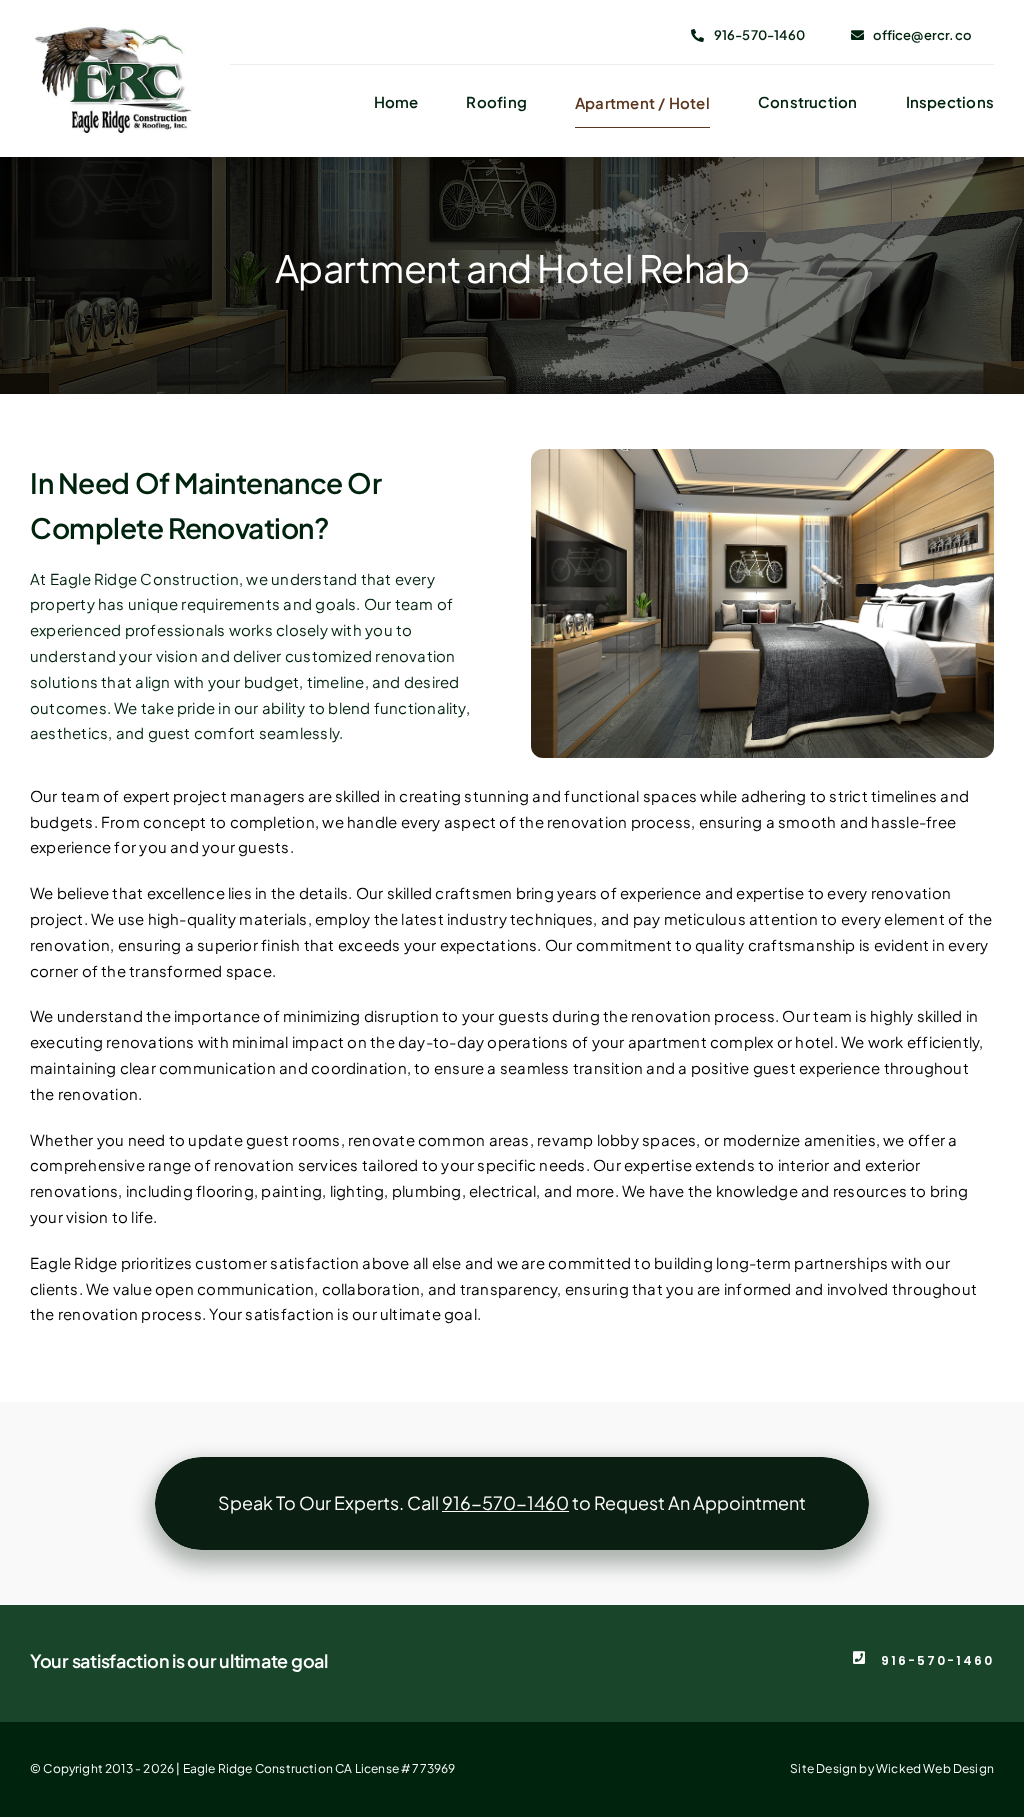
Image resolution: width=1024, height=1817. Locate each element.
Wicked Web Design (935, 1768)
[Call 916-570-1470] (511, 1503)
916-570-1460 (937, 1660)
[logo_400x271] (111, 31)
